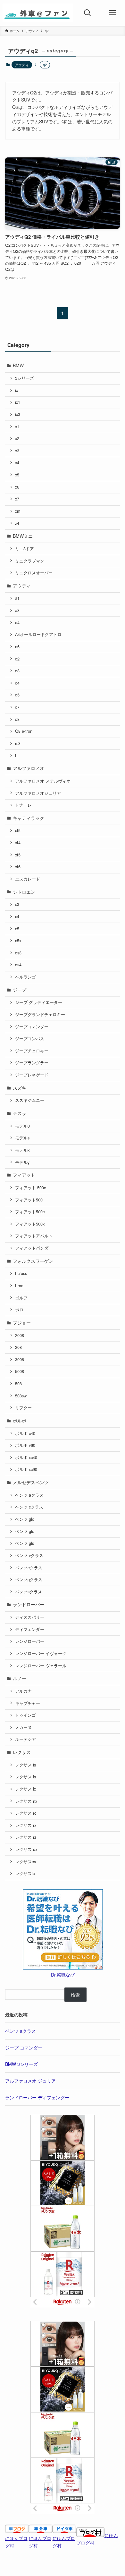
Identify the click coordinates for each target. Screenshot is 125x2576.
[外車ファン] (38, 13)
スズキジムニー (30, 1100)
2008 (20, 1335)
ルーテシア (25, 1739)
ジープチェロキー (32, 1051)
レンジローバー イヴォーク (41, 1653)
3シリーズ (25, 378)
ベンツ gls (25, 1543)
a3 (17, 610)
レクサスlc (25, 1873)
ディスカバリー (30, 1617)
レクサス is (25, 1765)
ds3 (18, 953)
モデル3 (22, 1126)
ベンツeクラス (29, 1568)
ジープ (20, 990)
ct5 (18, 830)
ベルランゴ (25, 977)
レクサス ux (26, 1849)
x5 (17, 475)
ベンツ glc (25, 1519)
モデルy (22, 1162)
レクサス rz (26, 1837)
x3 (17, 451)
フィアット (24, 1175)
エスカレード (28, 879)
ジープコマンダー (32, 1027)
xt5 (18, 855)
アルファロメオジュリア (38, 793)
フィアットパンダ (32, 1248)
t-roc (19, 1286)
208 (18, 1347)
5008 (20, 1371)
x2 (17, 438)
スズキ (20, 1088)
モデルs (22, 1138)
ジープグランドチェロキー (40, 1014)
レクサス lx (25, 1789)
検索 (75, 1995)
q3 (17, 671)
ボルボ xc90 (26, 1469)
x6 (17, 487)
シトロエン (24, 892)
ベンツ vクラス (29, 1555)
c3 (17, 904)
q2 (17, 659)
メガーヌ (23, 1727)
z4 (17, 523)
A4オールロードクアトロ (38, 634)
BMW (18, 365)
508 (18, 1384)
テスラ (20, 1113)
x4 (17, 463)
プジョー (22, 1323)
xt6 (18, 867)
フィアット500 (29, 1200)
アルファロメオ (29, 768)
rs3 (18, 743)
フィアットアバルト (34, 1236)
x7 (17, 499)
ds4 (18, 965)
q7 (17, 707)
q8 (17, 719)
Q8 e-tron (24, 731)
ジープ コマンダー (24, 2048)
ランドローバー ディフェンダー (37, 2097)
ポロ (19, 1310)
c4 (17, 916)
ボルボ (20, 1421)
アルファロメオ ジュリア (30, 2081)
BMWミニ (23, 536)
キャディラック (29, 818)
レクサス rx (26, 1825)
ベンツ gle (25, 1531)
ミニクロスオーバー (34, 573)
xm (18, 511)
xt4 (18, 843)
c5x (18, 941)
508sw (21, 1396)
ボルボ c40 (25, 1433)
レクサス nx (26, 1801)
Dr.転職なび (63, 1975)
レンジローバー (30, 1641)
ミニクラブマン (30, 561)
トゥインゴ (25, 1715)
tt (16, 756)
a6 (17, 647)
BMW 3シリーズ (21, 2064)
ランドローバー (29, 1604)
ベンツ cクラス (29, 1507)
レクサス (22, 1752)
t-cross (21, 1273)
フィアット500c (30, 1212)
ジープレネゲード (32, 1075)
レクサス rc (26, 1813)
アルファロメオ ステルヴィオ (43, 781)
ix (17, 390)
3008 (20, 1359)
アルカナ (23, 1691)
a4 (17, 623)
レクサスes (25, 1862)
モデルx (22, 1150)
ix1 (18, 402)
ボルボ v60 (25, 1445)
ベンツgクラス (29, 1580)
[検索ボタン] (88, 13)
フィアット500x (30, 1224)
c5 (17, 929)
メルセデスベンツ (31, 1482)
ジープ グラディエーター (39, 1002)
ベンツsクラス (29, 1592)
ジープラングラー (32, 1063)
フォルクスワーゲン (33, 1261)
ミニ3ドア (25, 549)
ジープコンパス (30, 1039)
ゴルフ (21, 1298)
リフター (23, 1408)
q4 (17, 683)
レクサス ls (25, 1777)
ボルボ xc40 (26, 1457)
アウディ (22, 65)
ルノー (20, 1678)
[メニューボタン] (113, 13)
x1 (17, 427)
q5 (17, 695)
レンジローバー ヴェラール (41, 1666)
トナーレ (23, 805)
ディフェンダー (30, 1629)
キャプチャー (28, 1703)
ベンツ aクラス (29, 1495)
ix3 (18, 414)
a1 (17, 598)
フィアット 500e (31, 1188)
